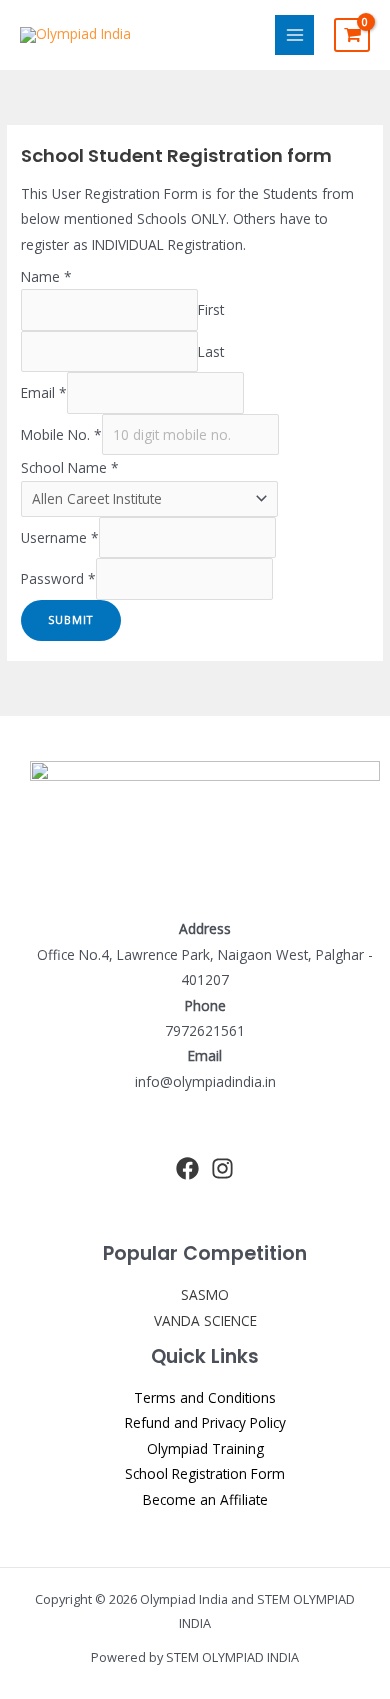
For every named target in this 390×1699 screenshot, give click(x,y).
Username (60, 537)
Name (46, 276)
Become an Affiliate (205, 1499)
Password (58, 579)
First (211, 309)
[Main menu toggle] (294, 34)
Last (211, 351)
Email (44, 392)
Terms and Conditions (205, 1397)
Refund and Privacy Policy (205, 1422)
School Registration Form (205, 1473)
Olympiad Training (205, 1448)
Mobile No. (61, 434)
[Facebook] (187, 1168)
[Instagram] (222, 1168)
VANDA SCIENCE (205, 1320)
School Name (70, 467)
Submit (71, 619)
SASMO (205, 1294)
